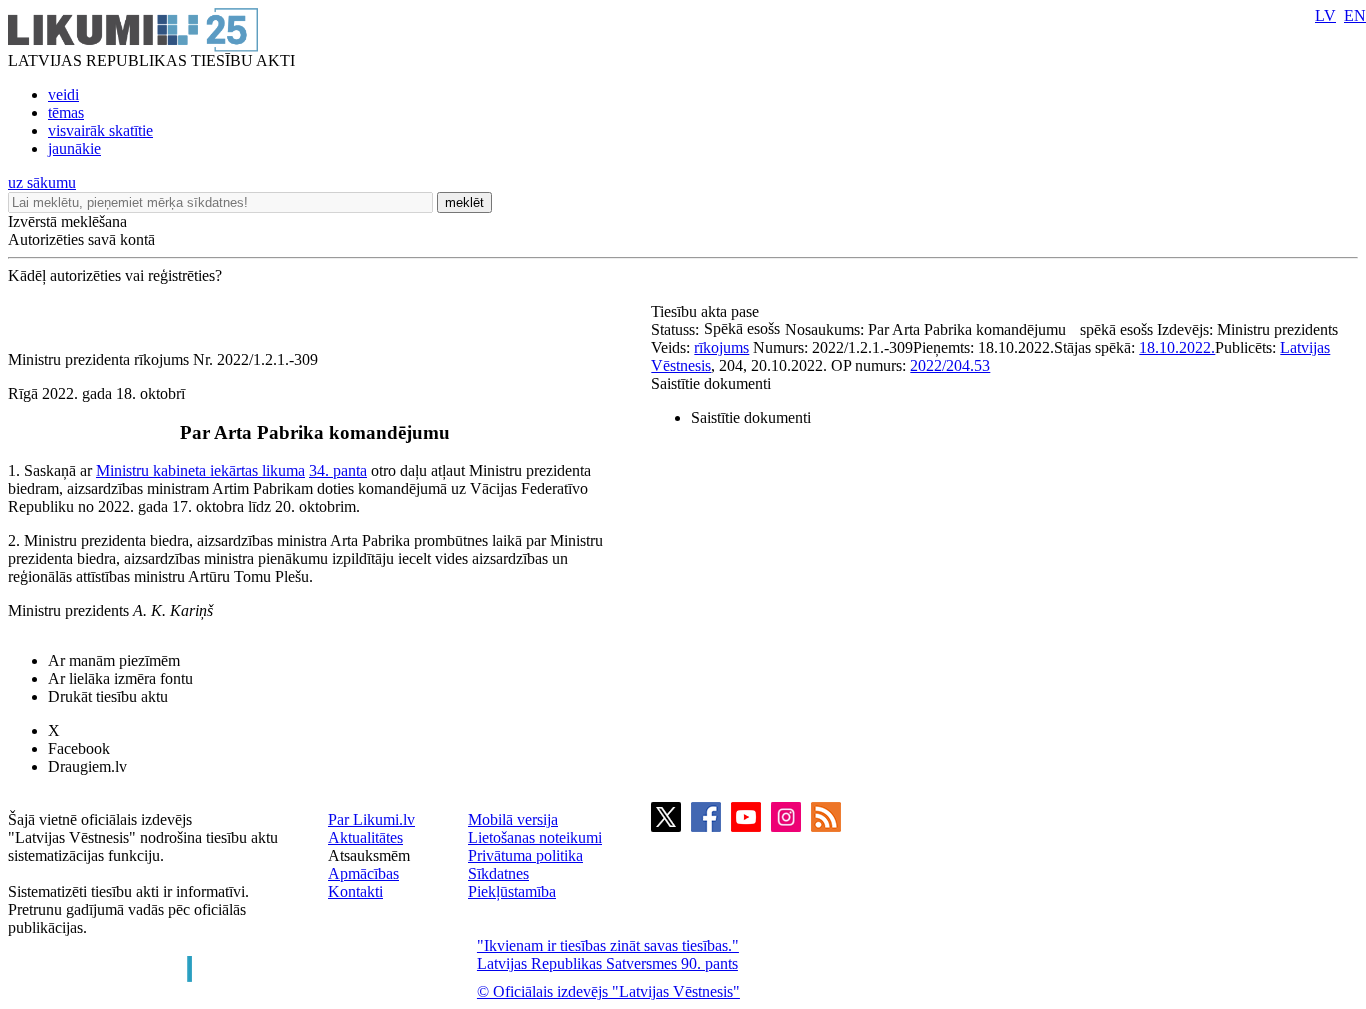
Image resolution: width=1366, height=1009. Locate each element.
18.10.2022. (1177, 347)
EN (1355, 15)
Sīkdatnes (498, 873)
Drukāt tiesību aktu (108, 696)
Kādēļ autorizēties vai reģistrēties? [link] (115, 275)
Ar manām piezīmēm (114, 660)
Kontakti (355, 891)
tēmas (66, 112)
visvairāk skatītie (100, 130)
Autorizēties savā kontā (81, 239)
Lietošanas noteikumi (535, 837)
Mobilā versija (513, 819)
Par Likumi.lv (371, 819)
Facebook (79, 748)
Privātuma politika (525, 855)
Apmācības (363, 873)
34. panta (338, 470)
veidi (63, 94)
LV (1325, 15)
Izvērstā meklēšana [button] (67, 221)
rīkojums (721, 347)
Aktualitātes (365, 837)
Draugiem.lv (87, 766)
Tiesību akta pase (707, 311)
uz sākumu (42, 182)
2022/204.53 (950, 365)
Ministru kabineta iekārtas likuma (200, 470)
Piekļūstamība (512, 891)
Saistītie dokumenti (711, 383)
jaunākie (74, 148)
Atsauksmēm (369, 855)
